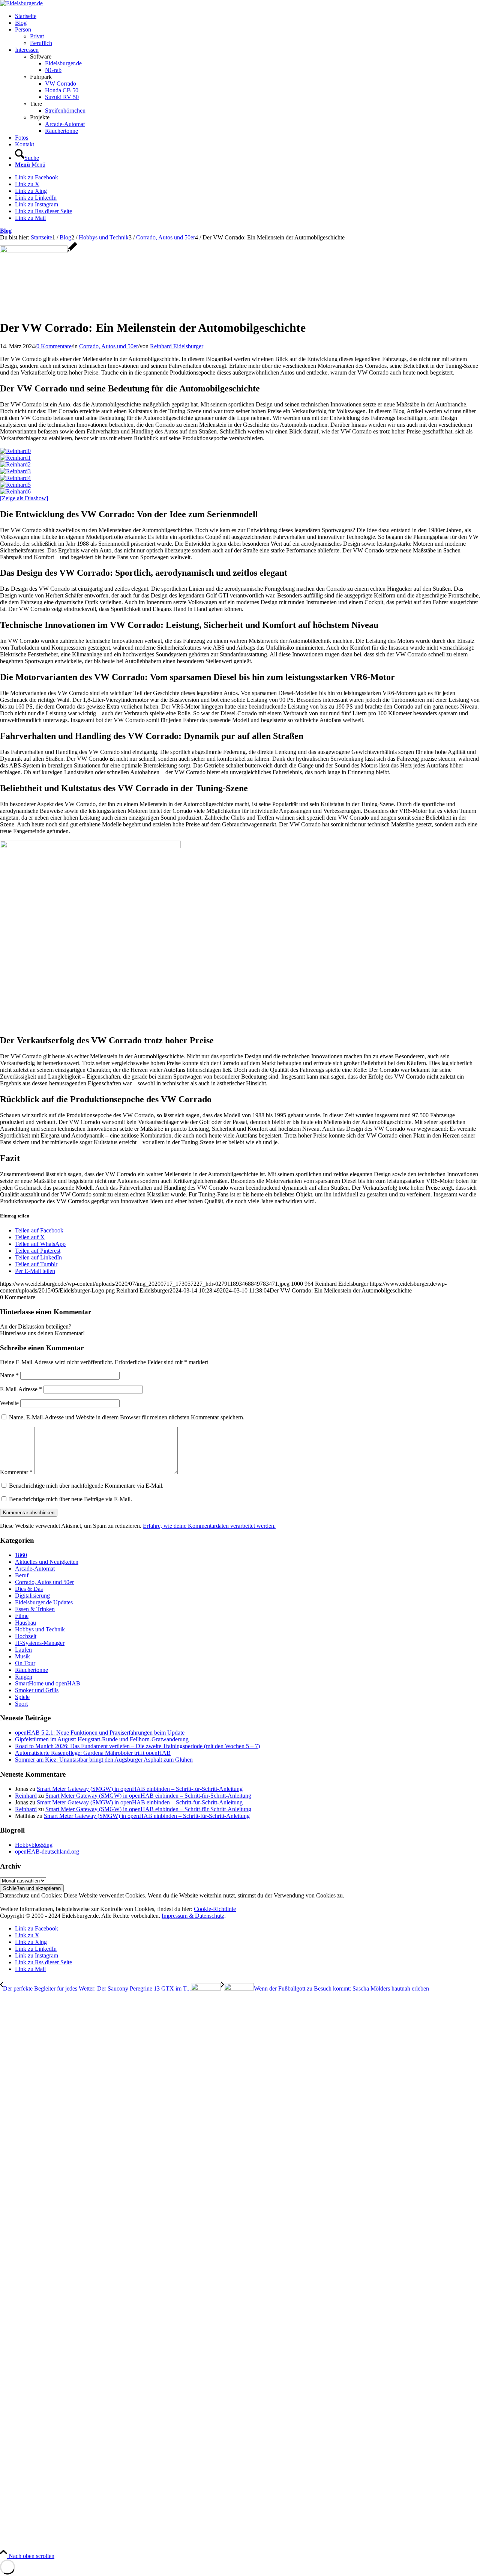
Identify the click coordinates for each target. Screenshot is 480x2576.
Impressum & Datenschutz (193, 1916)
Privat (37, 36)
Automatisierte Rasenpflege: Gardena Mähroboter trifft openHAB (93, 1753)
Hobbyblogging (34, 1845)
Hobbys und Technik (40, 1629)
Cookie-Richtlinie (215, 1909)
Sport (21, 1704)
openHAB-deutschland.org (47, 1851)
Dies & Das (29, 1589)
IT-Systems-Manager (40, 1643)
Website (9, 1403)
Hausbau (25, 1623)
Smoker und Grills (37, 1690)
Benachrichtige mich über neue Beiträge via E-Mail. (70, 1499)
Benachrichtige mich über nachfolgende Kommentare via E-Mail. (86, 1486)
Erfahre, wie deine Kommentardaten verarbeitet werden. (209, 1526)
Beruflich (41, 43)
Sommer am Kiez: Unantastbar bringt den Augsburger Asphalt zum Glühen (104, 1760)
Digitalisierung (32, 1596)
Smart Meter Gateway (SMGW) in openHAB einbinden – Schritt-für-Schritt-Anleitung (140, 1789)
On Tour (25, 1663)
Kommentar (16, 1472)
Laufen (23, 1650)
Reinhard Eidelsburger (177, 346)
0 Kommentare (54, 346)
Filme (22, 1616)
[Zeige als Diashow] (24, 498)
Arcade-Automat (35, 1569)
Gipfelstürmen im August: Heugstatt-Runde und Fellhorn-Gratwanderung (102, 1739)
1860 (21, 1555)
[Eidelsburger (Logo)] (21, 3)
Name (9, 1375)
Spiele (22, 1697)
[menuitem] (247, 16)
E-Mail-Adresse (21, 1389)
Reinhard (26, 1796)
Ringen (24, 1677)
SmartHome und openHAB (48, 1683)
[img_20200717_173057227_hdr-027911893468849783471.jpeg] (38, 251)
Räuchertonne (31, 1670)
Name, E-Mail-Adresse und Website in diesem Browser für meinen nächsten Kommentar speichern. (127, 1417)
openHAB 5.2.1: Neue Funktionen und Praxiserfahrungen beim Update (100, 1733)
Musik (22, 1656)
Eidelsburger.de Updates (44, 1602)
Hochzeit (26, 1636)
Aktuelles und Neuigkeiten (47, 1562)
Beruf (22, 1575)
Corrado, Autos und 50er (109, 346)
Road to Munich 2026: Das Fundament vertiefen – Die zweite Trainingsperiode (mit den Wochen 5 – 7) (137, 1746)
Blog (6, 231)
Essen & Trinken (35, 1609)
